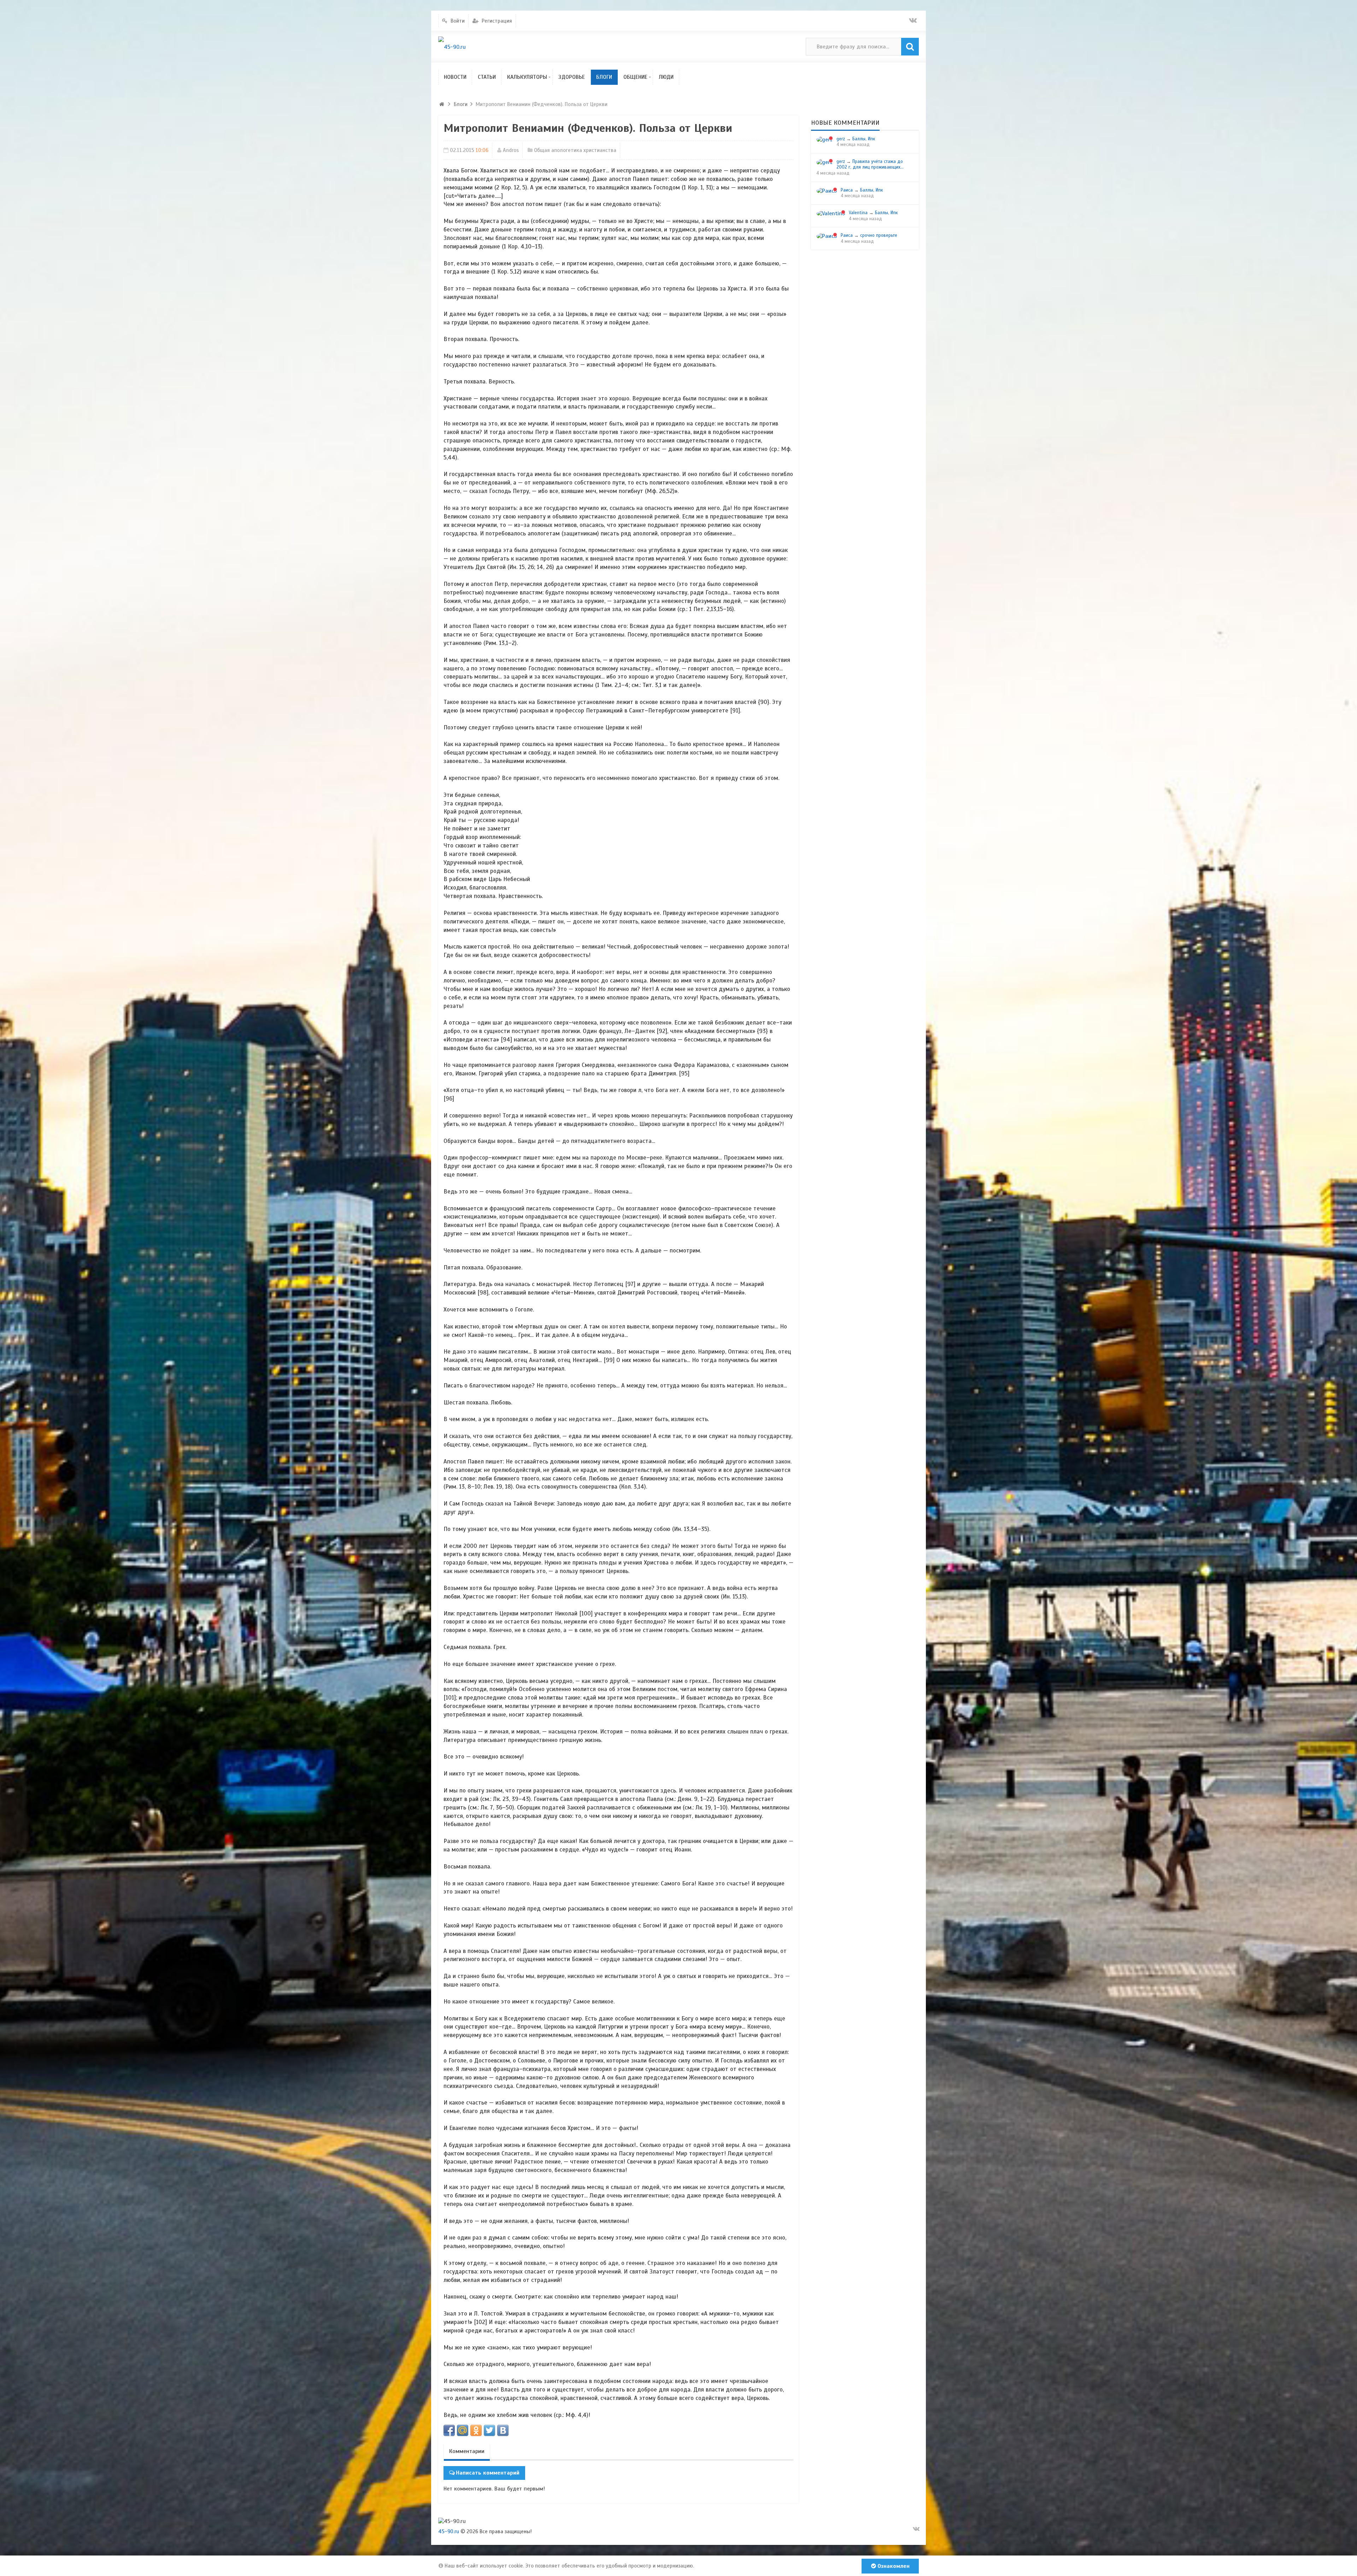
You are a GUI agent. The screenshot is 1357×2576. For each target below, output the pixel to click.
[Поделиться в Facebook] (449, 2430)
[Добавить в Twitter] (489, 2430)
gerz (841, 139)
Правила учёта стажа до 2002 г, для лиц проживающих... (870, 165)
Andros (511, 150)
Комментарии (467, 2451)
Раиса (847, 190)
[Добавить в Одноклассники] (476, 2430)
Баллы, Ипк (864, 139)
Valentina (858, 213)
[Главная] (442, 104)
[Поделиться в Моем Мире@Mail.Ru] (463, 2430)
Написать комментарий (488, 2473)
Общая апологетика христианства (575, 150)
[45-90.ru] (452, 47)
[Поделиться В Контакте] (503, 2430)
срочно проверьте (879, 235)
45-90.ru (449, 2531)
